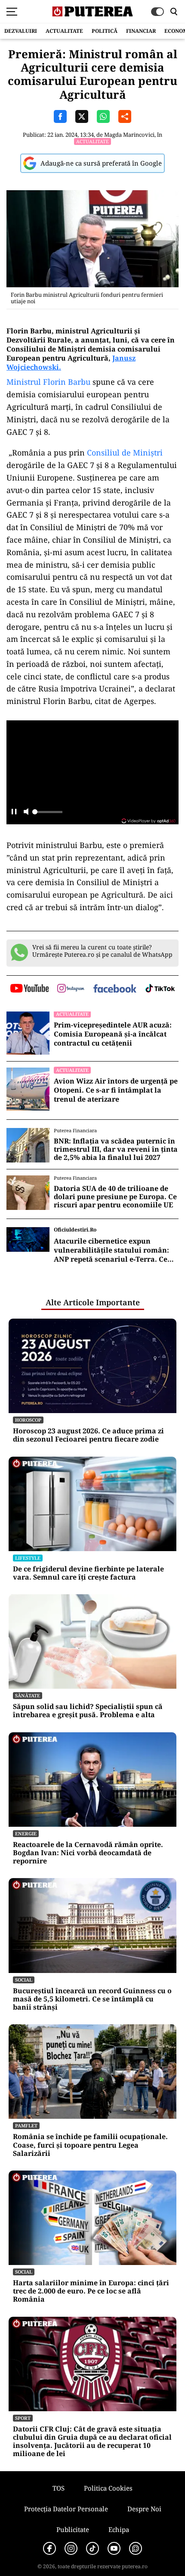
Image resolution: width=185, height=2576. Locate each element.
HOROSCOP (28, 1420)
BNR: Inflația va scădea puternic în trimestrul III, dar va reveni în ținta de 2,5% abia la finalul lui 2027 (116, 1150)
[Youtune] (114, 2548)
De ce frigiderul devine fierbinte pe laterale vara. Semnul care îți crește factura (88, 1573)
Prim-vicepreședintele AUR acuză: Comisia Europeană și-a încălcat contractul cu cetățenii (113, 1034)
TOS (59, 2488)
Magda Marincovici (129, 135)
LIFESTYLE (28, 1558)
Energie (26, 1833)
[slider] (47, 814)
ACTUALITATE (64, 31)
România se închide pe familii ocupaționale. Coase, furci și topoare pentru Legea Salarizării (90, 2145)
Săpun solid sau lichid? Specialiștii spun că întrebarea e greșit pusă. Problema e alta (88, 1711)
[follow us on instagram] (71, 989)
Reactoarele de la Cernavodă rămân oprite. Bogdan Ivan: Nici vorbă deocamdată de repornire (88, 1853)
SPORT (23, 2418)
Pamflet (26, 2125)
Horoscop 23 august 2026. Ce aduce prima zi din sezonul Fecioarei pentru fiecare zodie (88, 1435)
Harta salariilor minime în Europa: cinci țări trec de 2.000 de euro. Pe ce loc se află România (91, 2291)
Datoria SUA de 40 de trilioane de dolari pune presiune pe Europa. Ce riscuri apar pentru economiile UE (115, 1197)
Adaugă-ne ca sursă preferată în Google (101, 163)
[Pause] (14, 812)
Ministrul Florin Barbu (48, 382)
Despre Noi (144, 2509)
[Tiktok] (92, 2548)
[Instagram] (71, 2548)
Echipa (119, 2529)
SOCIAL (24, 1980)
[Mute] (26, 812)
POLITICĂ (105, 31)
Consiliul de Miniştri (125, 452)
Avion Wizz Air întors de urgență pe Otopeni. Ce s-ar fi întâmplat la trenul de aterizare (116, 1090)
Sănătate (28, 1695)
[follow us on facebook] (115, 989)
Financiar (141, 31)
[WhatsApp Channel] (136, 2548)
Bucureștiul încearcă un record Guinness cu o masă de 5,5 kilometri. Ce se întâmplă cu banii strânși (92, 1999)
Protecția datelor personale (66, 2509)
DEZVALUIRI (21, 31)
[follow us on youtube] (29, 989)
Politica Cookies (108, 2488)
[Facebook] (49, 2548)
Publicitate (73, 2529)
